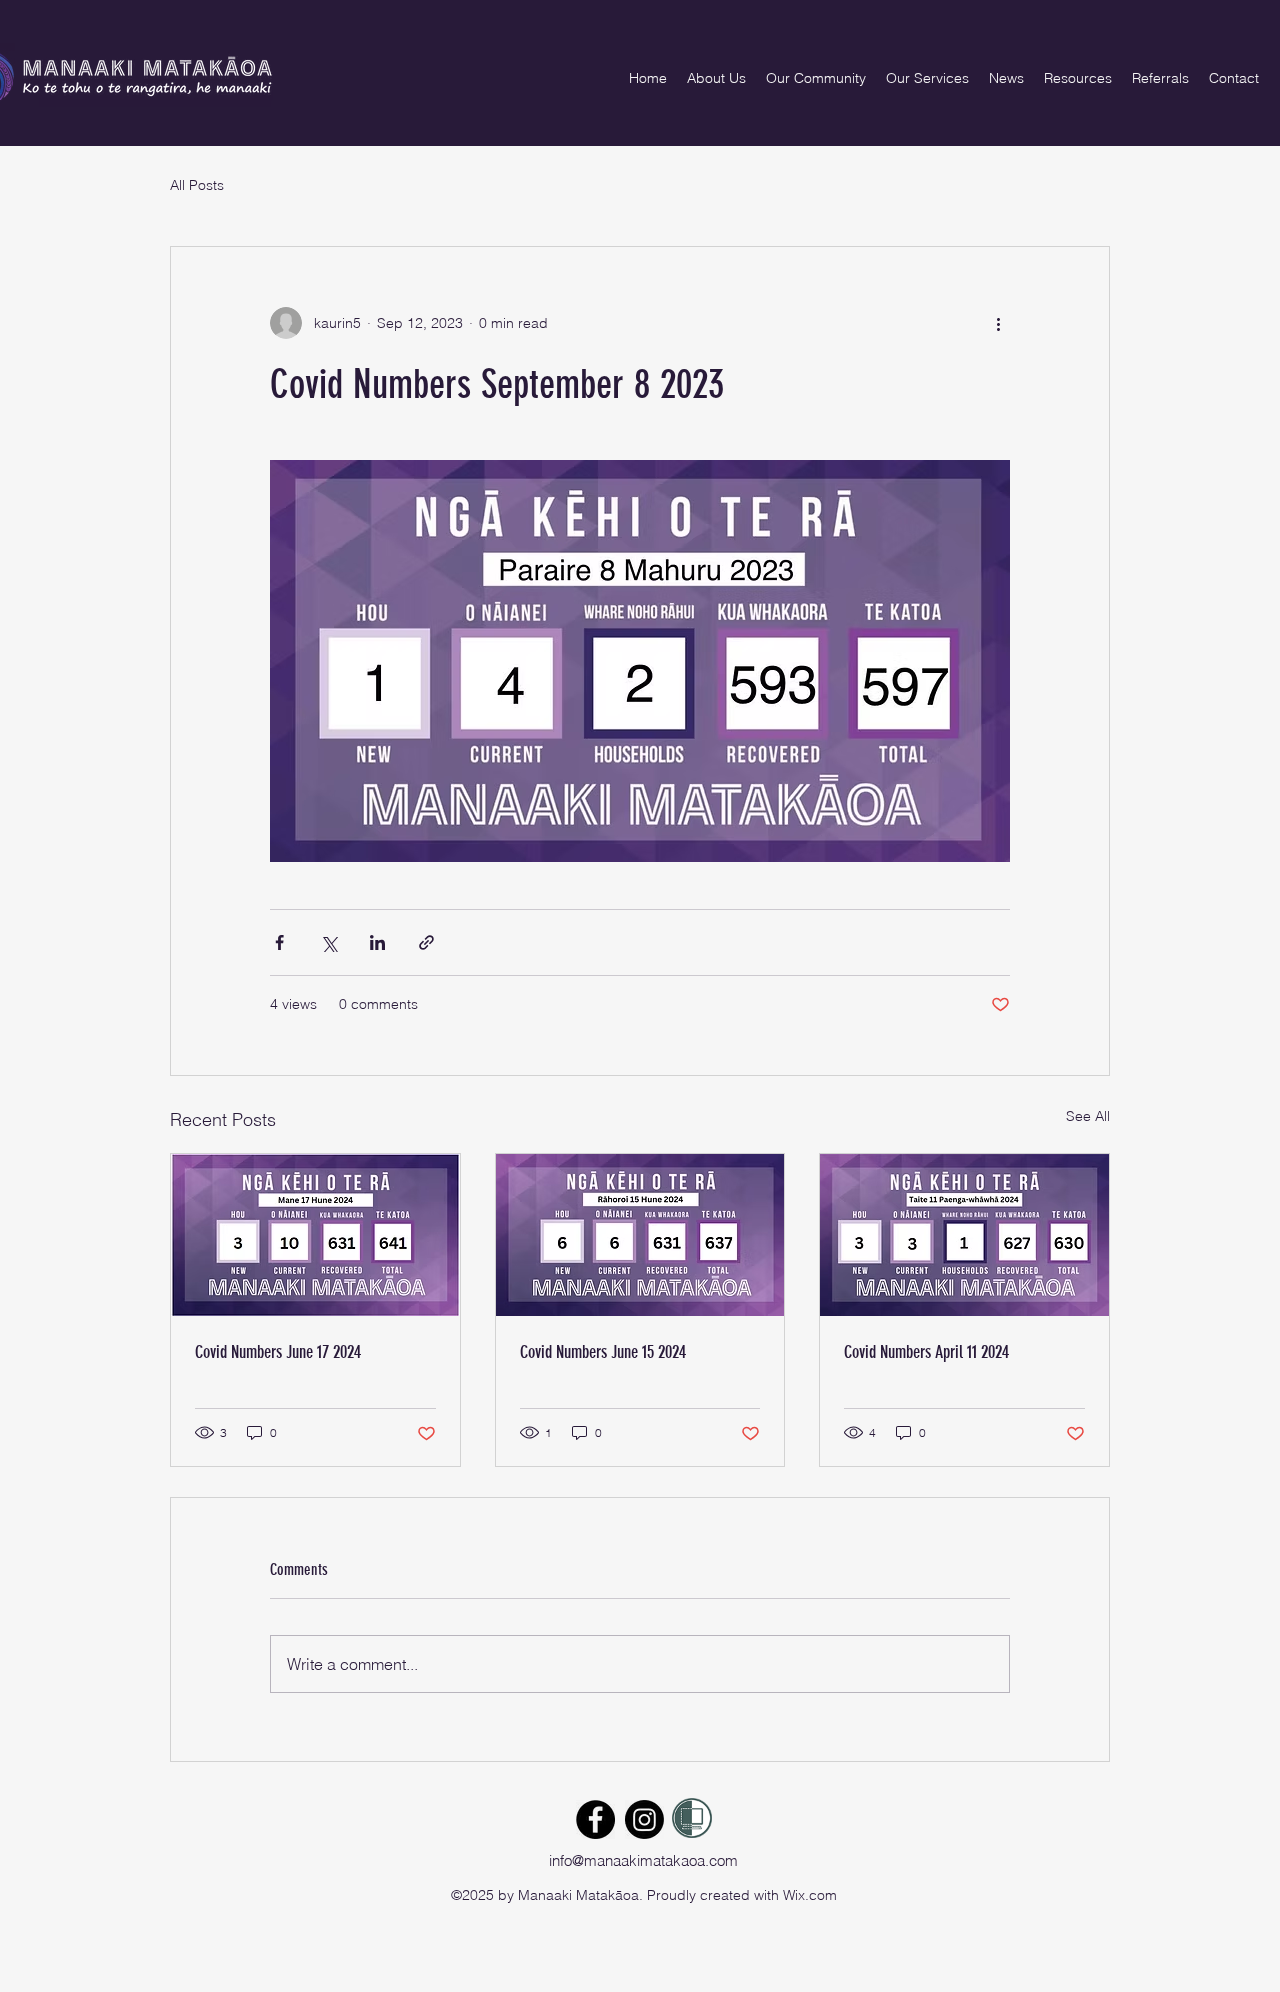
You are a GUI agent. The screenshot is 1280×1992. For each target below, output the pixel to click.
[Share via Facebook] (279, 942)
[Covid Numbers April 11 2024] (964, 1235)
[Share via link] (426, 942)
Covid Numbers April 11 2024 (926, 1352)
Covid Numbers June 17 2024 (278, 1352)
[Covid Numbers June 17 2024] (315, 1235)
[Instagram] (644, 1819)
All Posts (197, 185)
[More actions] (998, 323)
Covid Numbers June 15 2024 (603, 1352)
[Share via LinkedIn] (377, 942)
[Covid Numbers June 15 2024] (640, 1235)
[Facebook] (595, 1819)
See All (1088, 1116)
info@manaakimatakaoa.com (643, 1860)
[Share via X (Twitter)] (328, 942)
